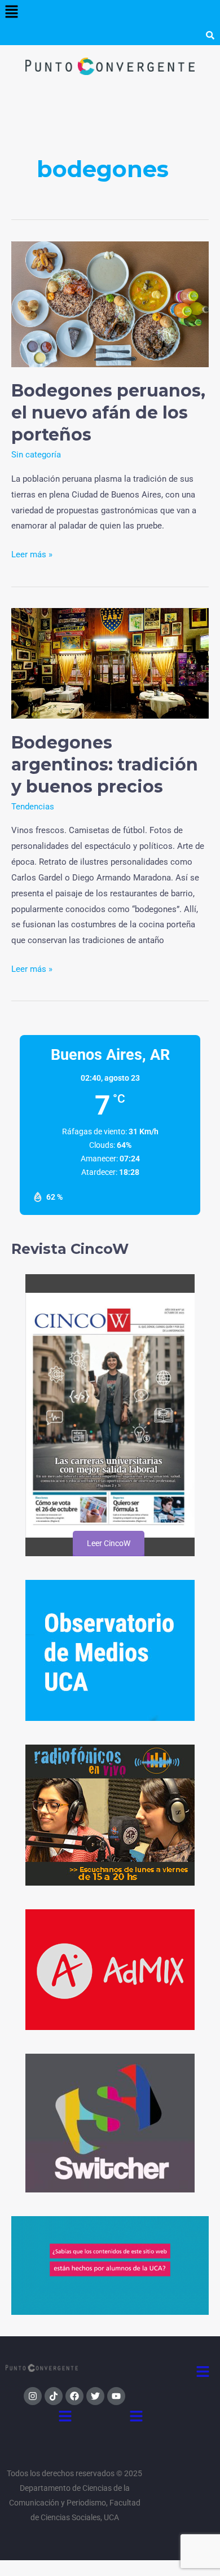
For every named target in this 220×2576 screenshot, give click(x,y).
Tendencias (33, 807)
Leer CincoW (108, 1543)
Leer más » (32, 553)
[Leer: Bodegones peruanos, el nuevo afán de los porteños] (110, 303)
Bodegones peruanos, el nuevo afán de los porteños (108, 413)
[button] (11, 12)
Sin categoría (36, 455)
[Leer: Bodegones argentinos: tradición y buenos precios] (110, 663)
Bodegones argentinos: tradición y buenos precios (105, 765)
